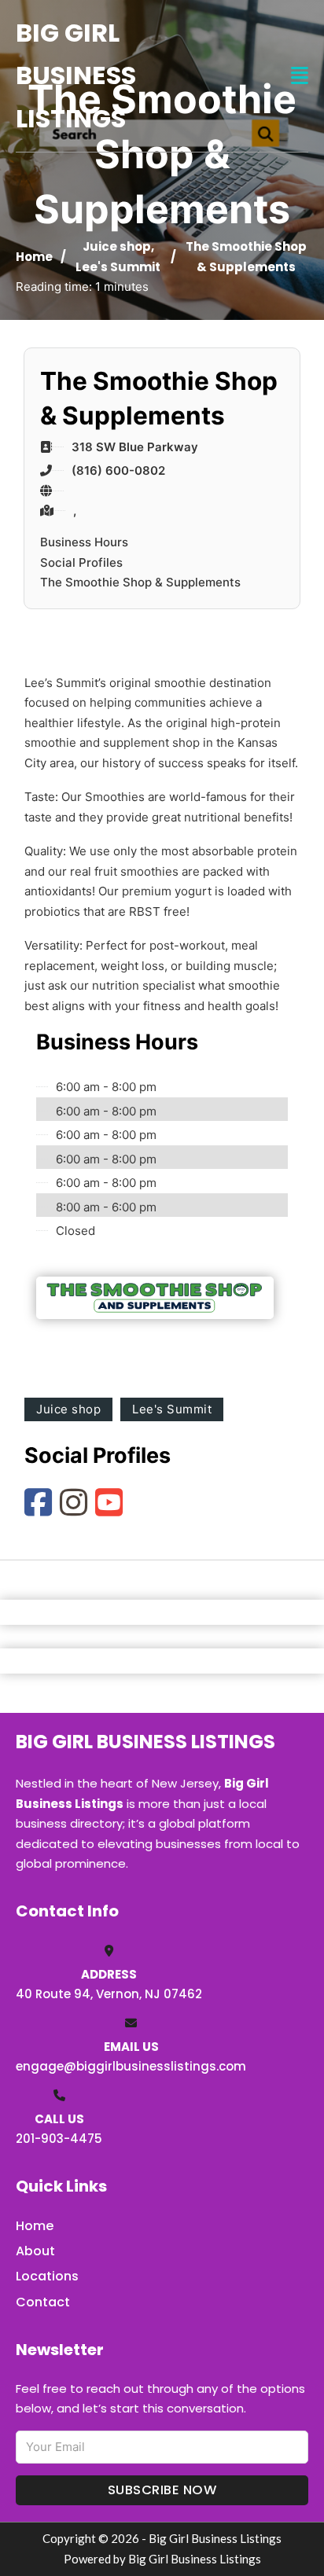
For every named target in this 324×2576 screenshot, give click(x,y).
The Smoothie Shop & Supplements (140, 582)
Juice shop (117, 246)
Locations (47, 2276)
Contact (43, 2302)
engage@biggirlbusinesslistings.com (131, 2066)
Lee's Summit (118, 267)
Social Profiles (81, 562)
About (35, 2251)
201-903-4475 (59, 2139)
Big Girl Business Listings (76, 75)
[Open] (300, 76)
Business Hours (84, 542)
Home (34, 257)
